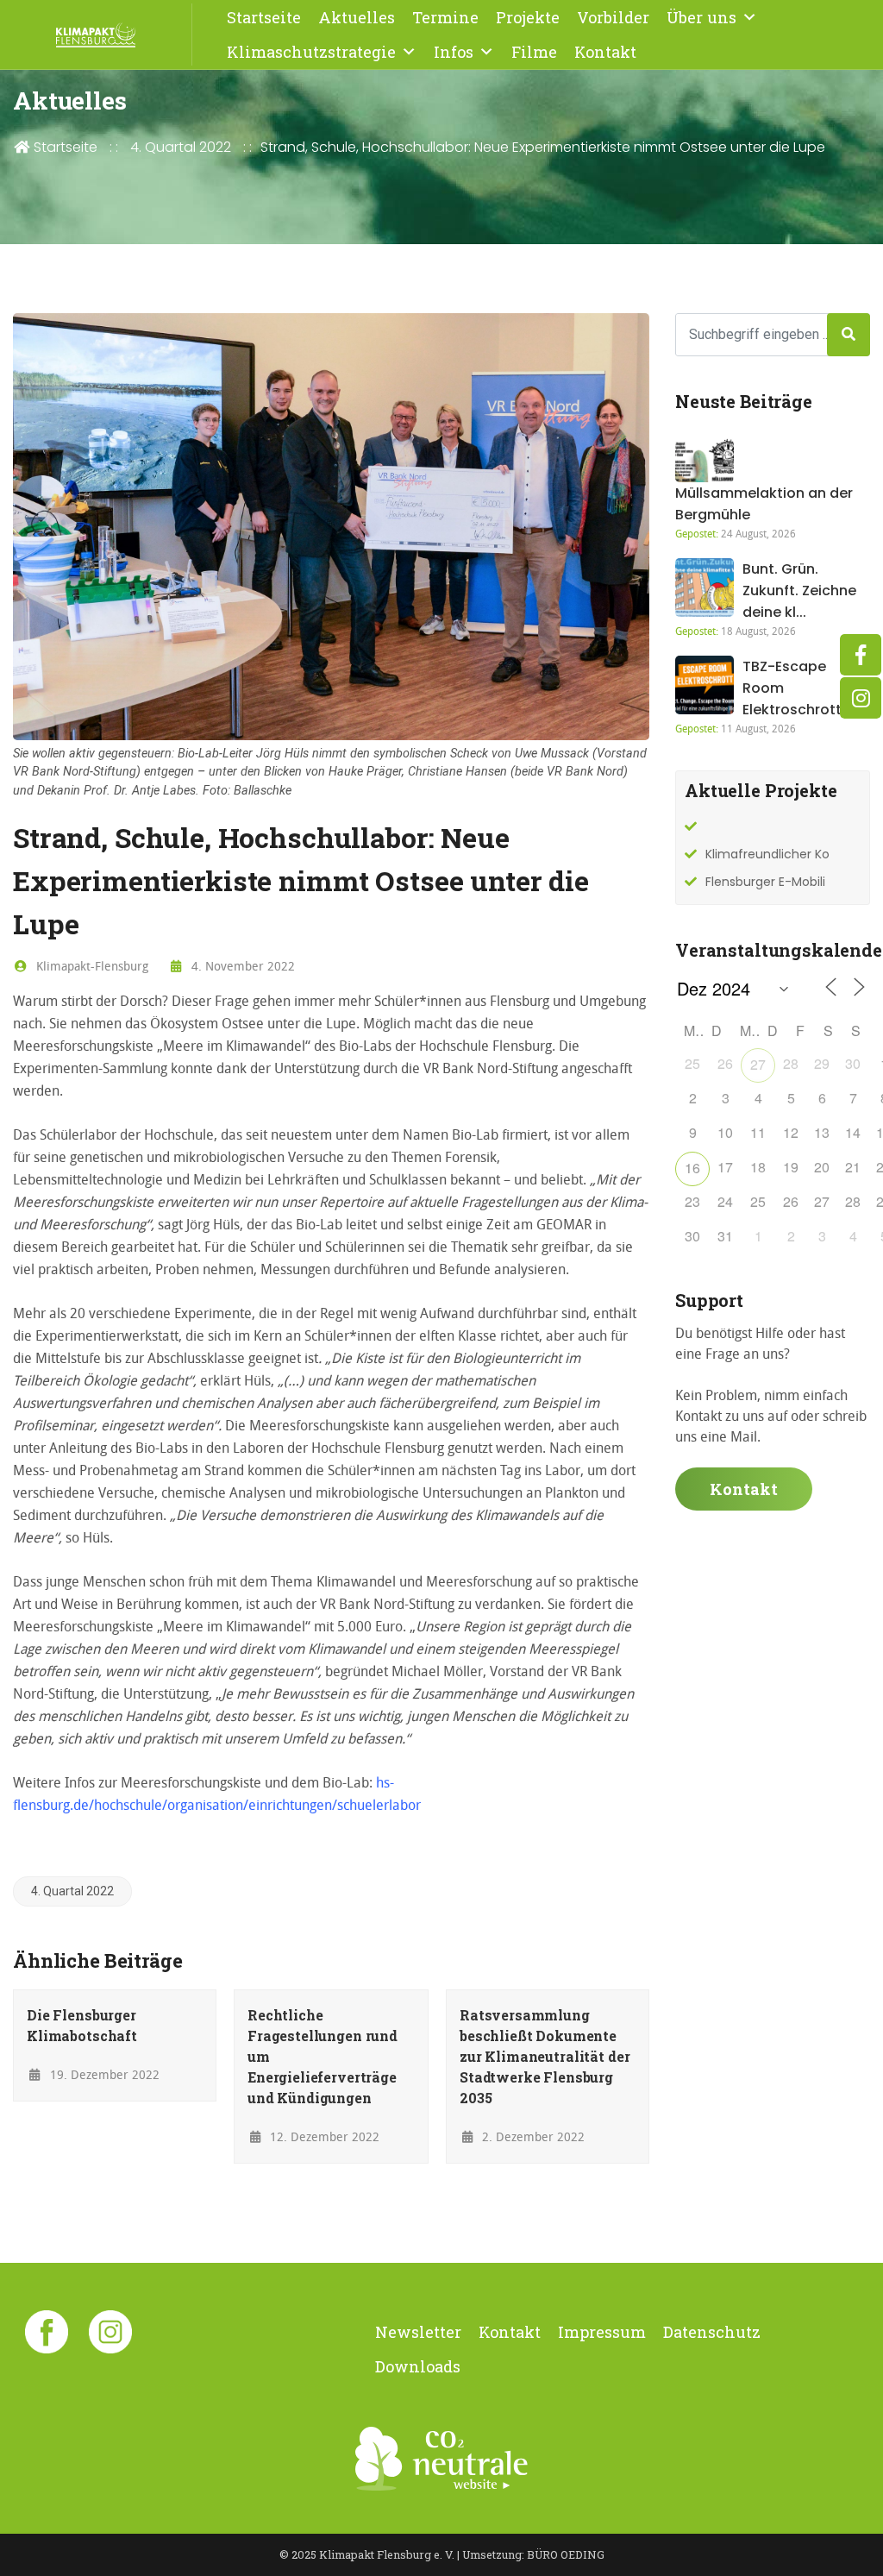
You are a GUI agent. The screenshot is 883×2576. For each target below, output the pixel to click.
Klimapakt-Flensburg (91, 966)
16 (692, 1168)
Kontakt (605, 52)
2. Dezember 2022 (532, 2136)
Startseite (264, 17)
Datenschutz (712, 2332)
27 (758, 1064)
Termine (445, 17)
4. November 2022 (241, 966)
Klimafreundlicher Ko (767, 854)
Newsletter (418, 2332)
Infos (454, 52)
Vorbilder (613, 17)
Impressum (602, 2332)
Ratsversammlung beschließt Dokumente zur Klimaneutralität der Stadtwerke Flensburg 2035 (545, 2056)
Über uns (701, 17)
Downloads (418, 2366)
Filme (534, 52)
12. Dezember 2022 (323, 2136)
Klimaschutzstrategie (311, 52)
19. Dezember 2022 (103, 2074)
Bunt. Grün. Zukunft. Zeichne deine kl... (799, 591)
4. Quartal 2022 (181, 147)
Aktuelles (357, 17)
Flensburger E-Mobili (765, 882)
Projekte (528, 17)
